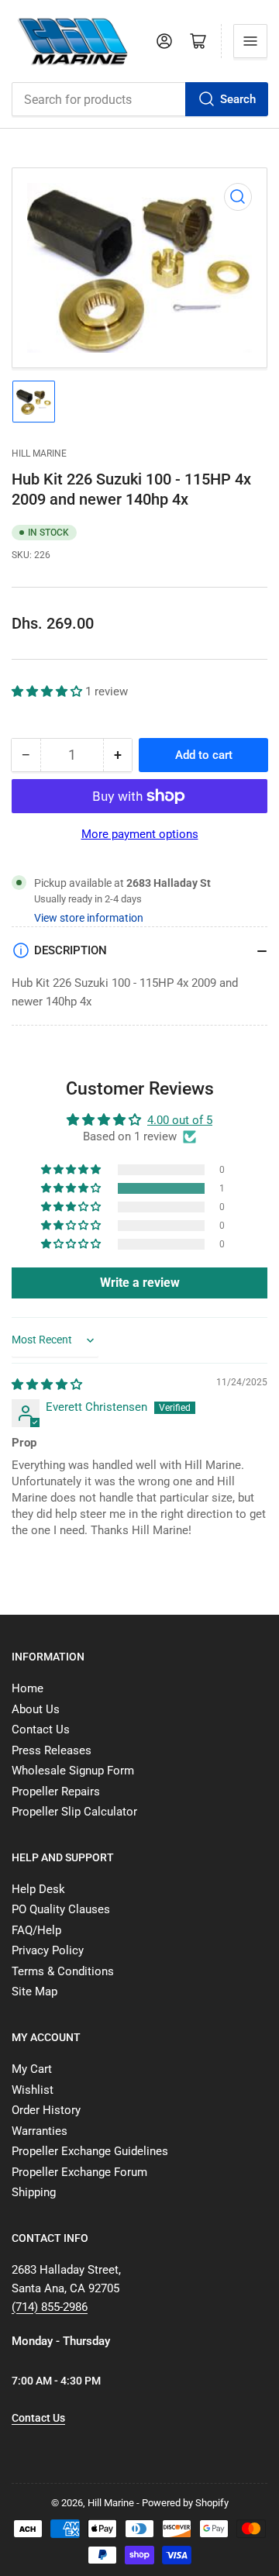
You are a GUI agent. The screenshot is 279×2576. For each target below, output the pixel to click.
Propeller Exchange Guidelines (90, 2151)
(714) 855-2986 (50, 2307)
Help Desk (38, 1889)
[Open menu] (250, 41)
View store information (89, 918)
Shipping (34, 2192)
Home (28, 1688)
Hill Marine (39, 453)
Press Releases (52, 1750)
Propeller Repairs (56, 1791)
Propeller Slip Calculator (74, 1812)
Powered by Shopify (185, 2503)
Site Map (34, 1991)
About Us (36, 1709)
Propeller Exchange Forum (79, 2172)
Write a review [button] (140, 1283)
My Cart (32, 2069)
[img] (47, 1385)
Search (238, 99)
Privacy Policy (48, 1950)
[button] (48, 691)
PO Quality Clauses (61, 1909)
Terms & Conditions (63, 1971)
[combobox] (139, 99)
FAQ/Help (36, 1930)
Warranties (40, 2131)
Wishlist (33, 2090)
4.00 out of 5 (180, 1120)
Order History (46, 2110)
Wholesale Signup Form (73, 1771)
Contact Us (41, 1729)
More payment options (140, 834)
